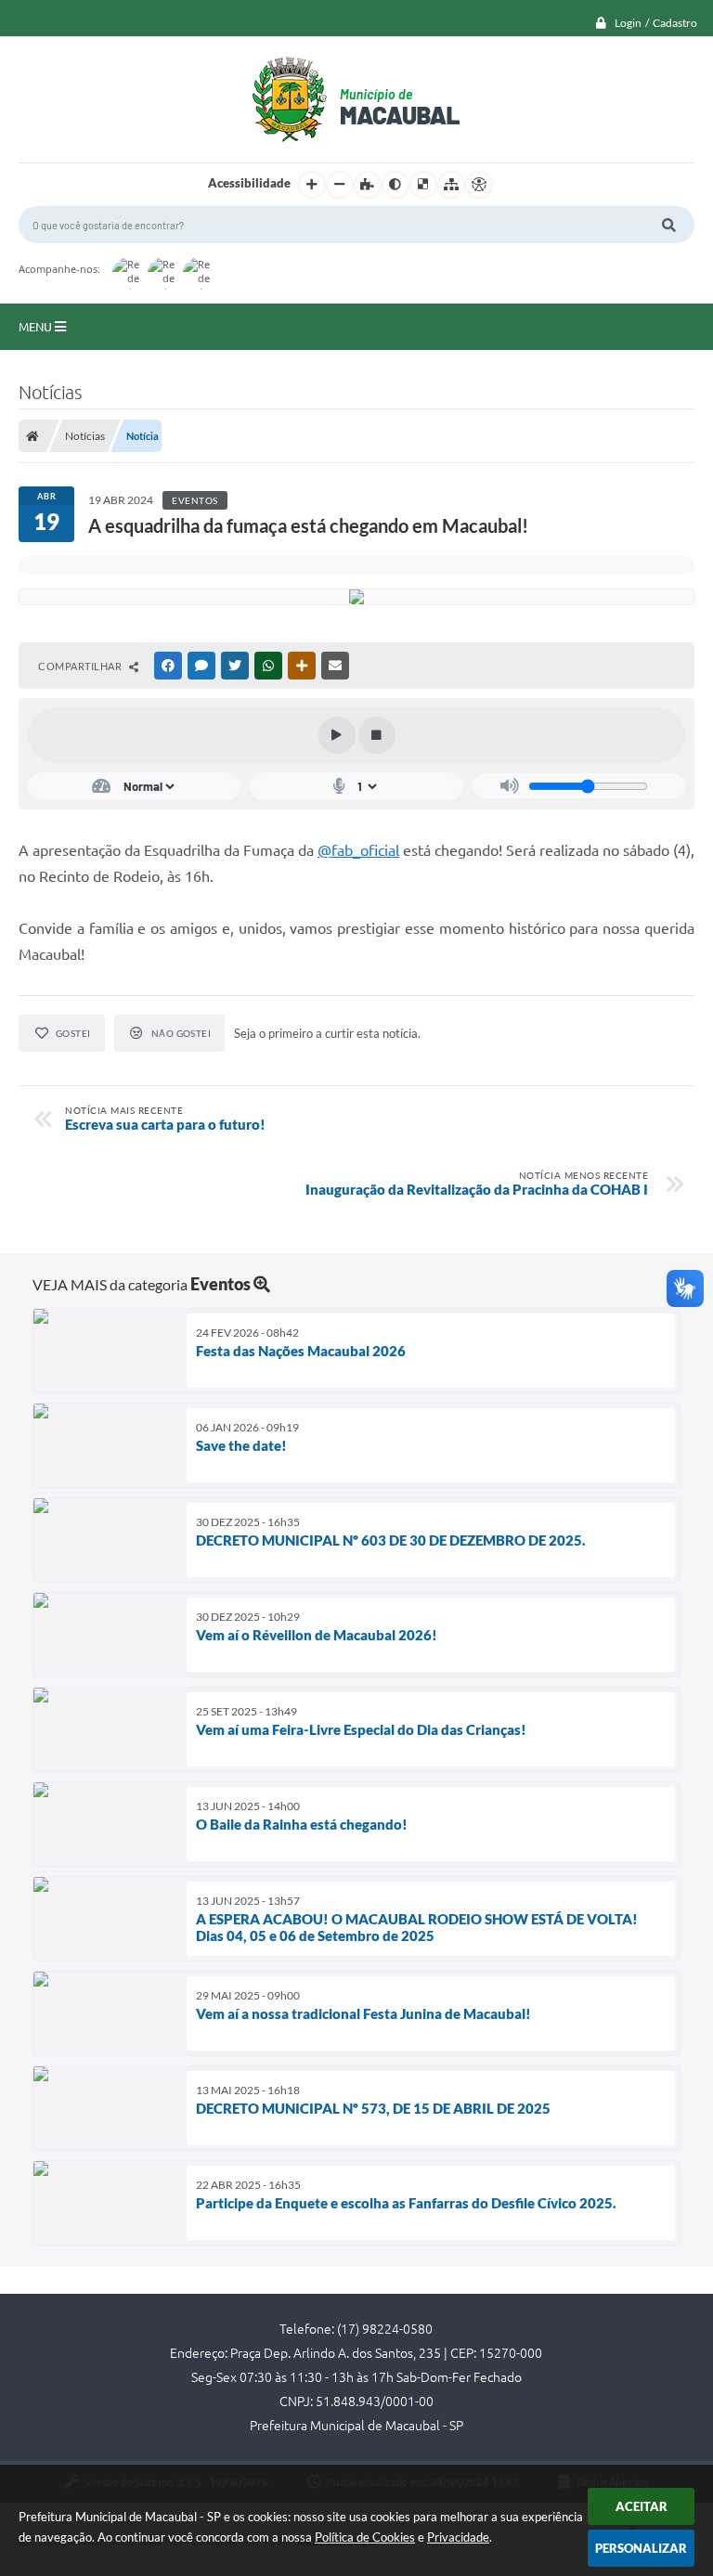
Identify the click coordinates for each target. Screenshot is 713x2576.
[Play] (337, 735)
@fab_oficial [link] (358, 850)
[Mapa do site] (451, 185)
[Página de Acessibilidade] (479, 185)
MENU (37, 327)
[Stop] (377, 735)
